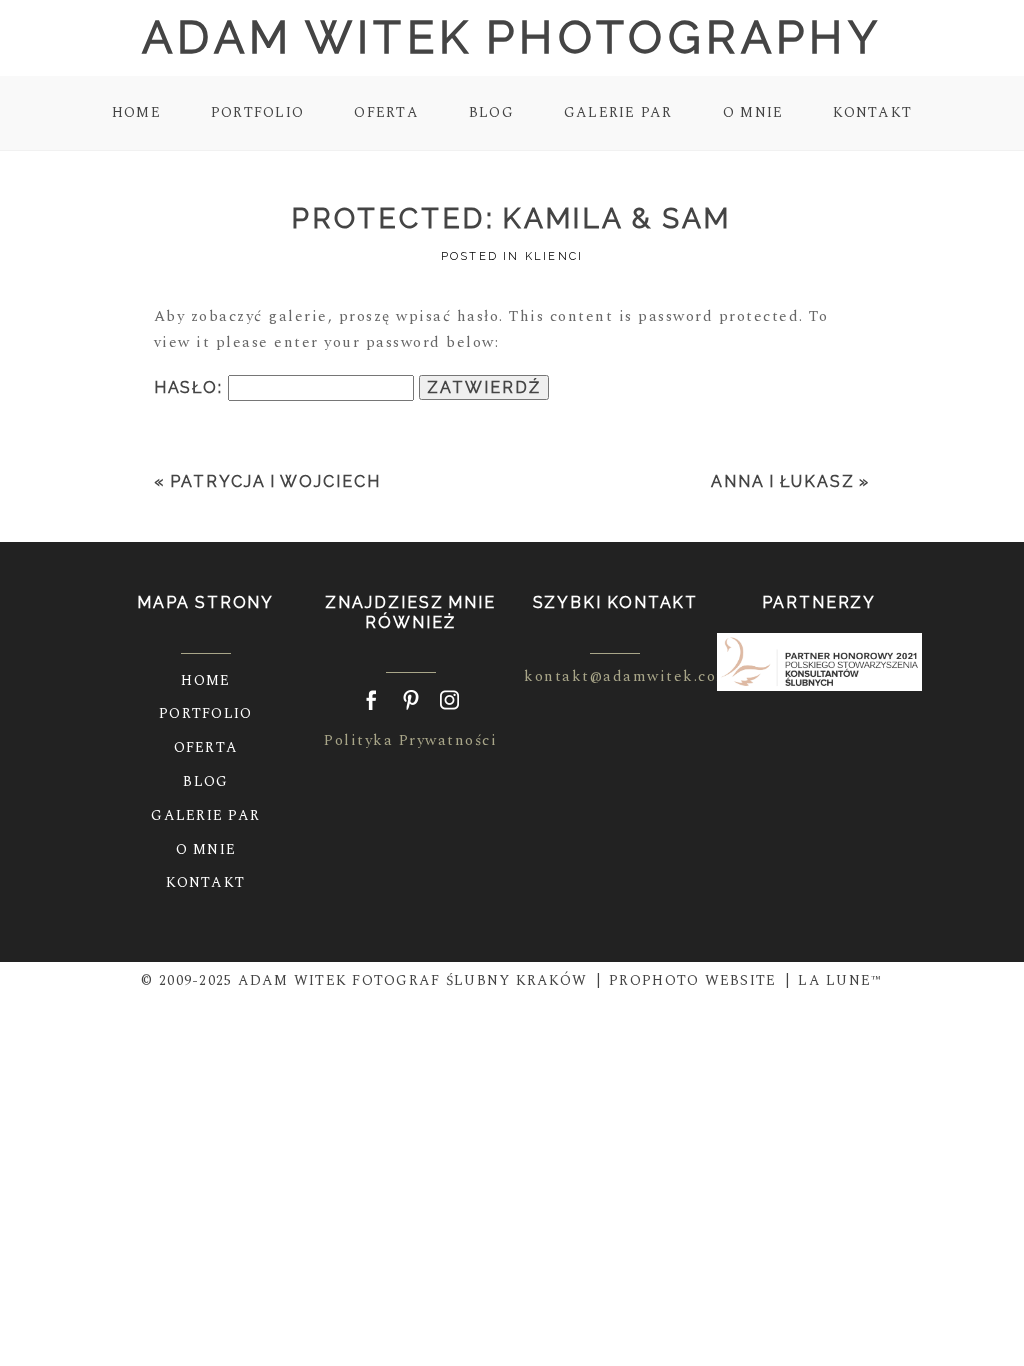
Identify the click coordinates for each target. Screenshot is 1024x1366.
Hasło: (191, 387)
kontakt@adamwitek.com (627, 676)
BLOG (491, 112)
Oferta (386, 112)
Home (136, 112)
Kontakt (872, 112)
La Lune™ (840, 980)
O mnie (753, 112)
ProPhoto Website (692, 980)
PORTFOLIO (257, 112)
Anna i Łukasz (783, 481)
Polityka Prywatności (410, 740)
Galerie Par (618, 112)
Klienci (554, 256)
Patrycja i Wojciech (275, 481)
